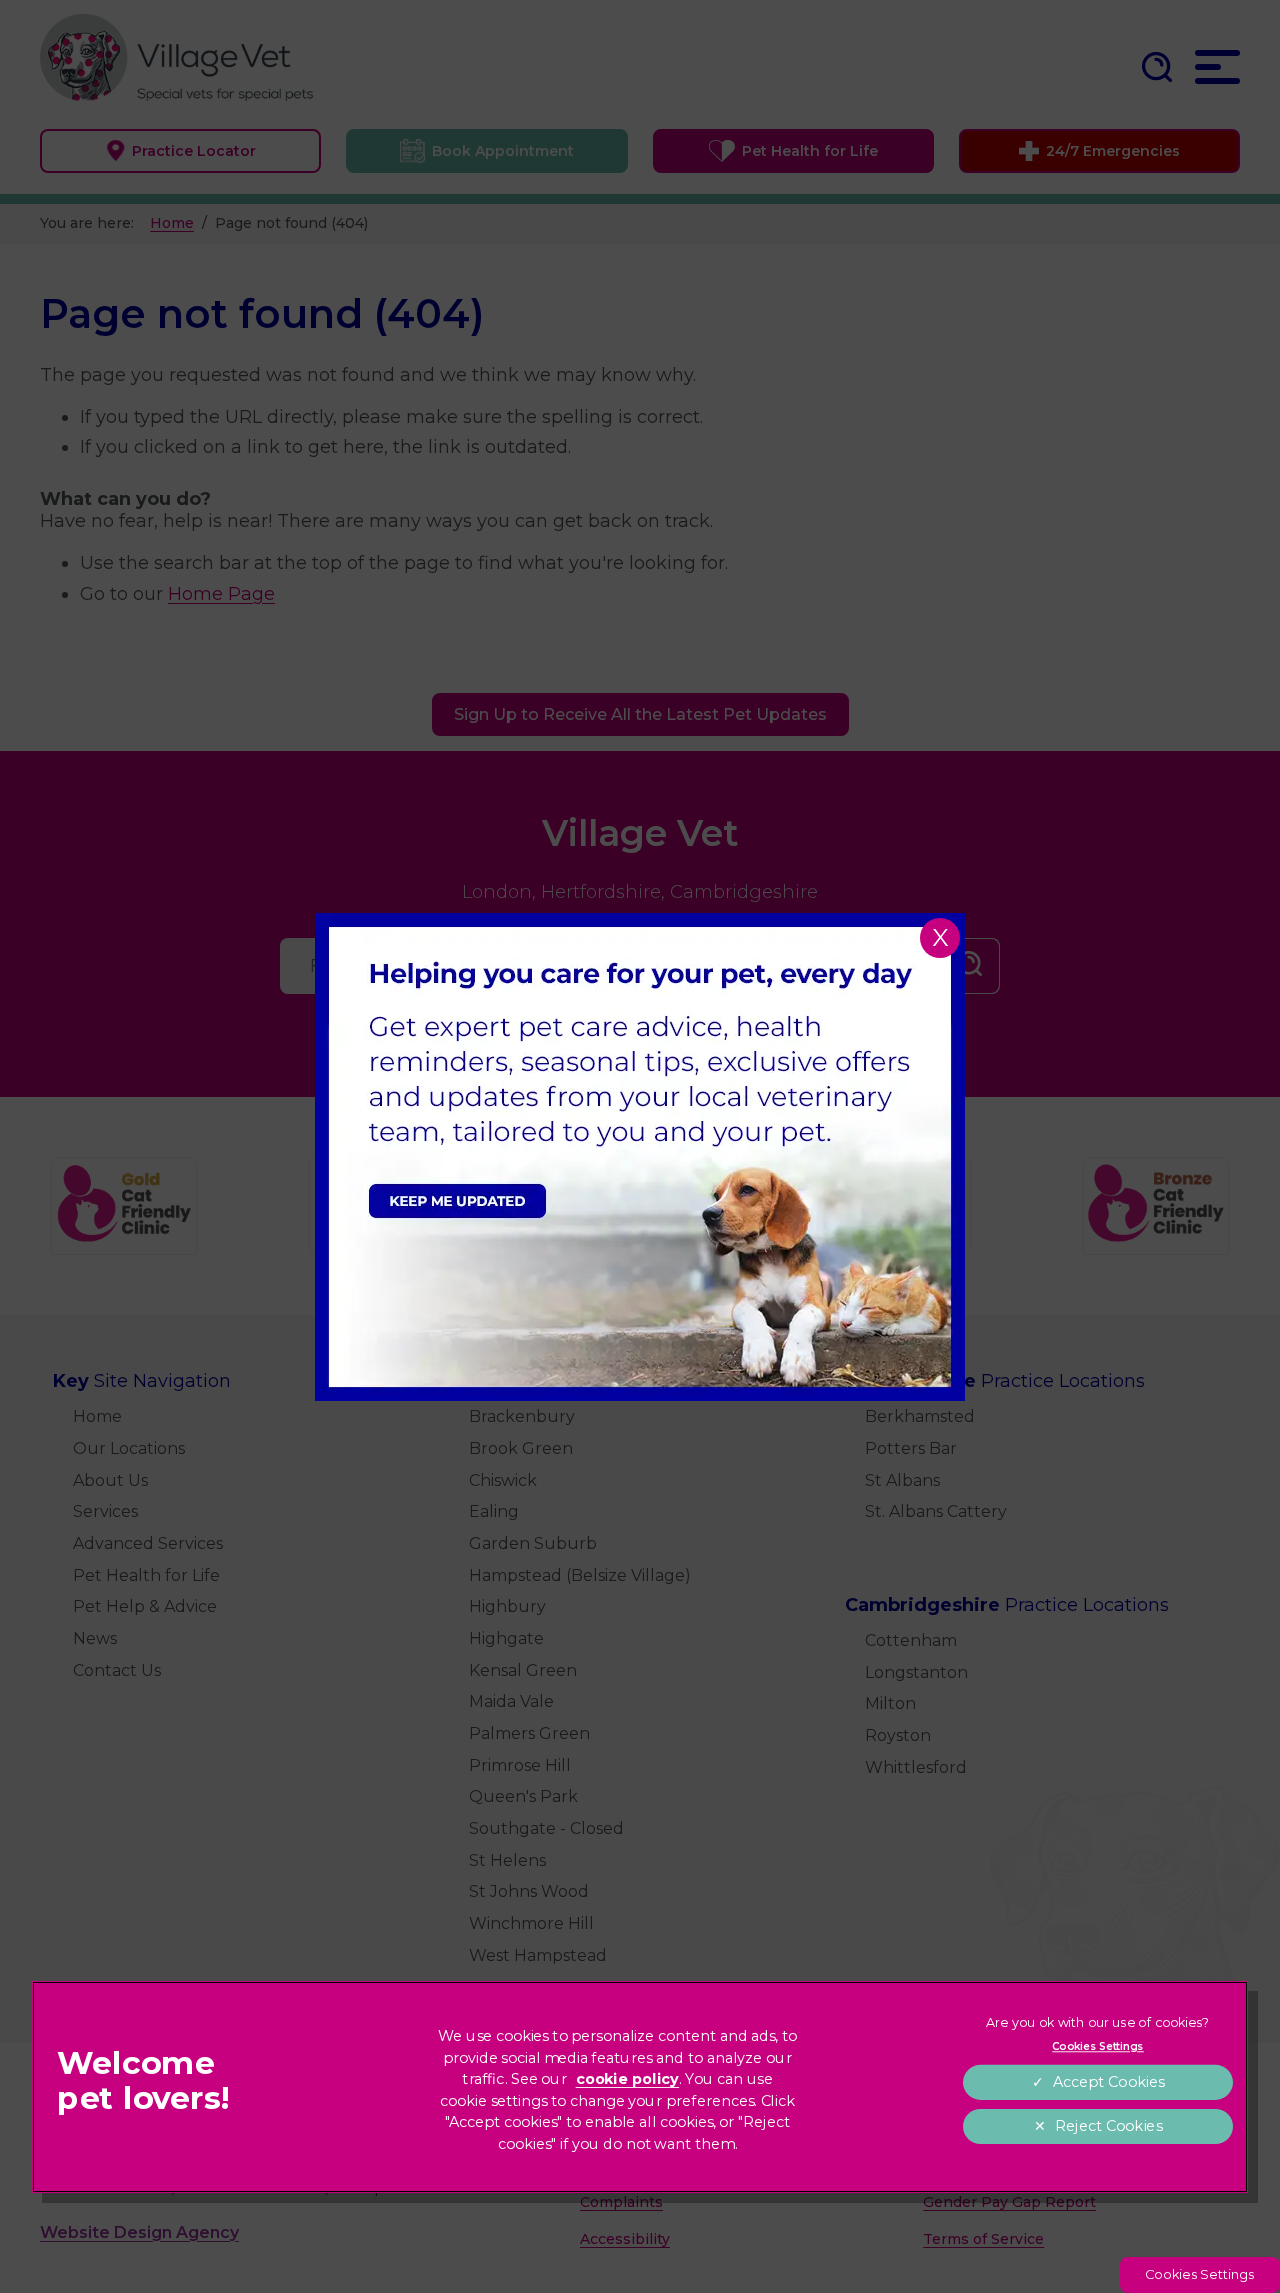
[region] (640, 2087)
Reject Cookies (1108, 2126)
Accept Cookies (1109, 2082)
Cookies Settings (1199, 2274)
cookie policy (628, 2079)
